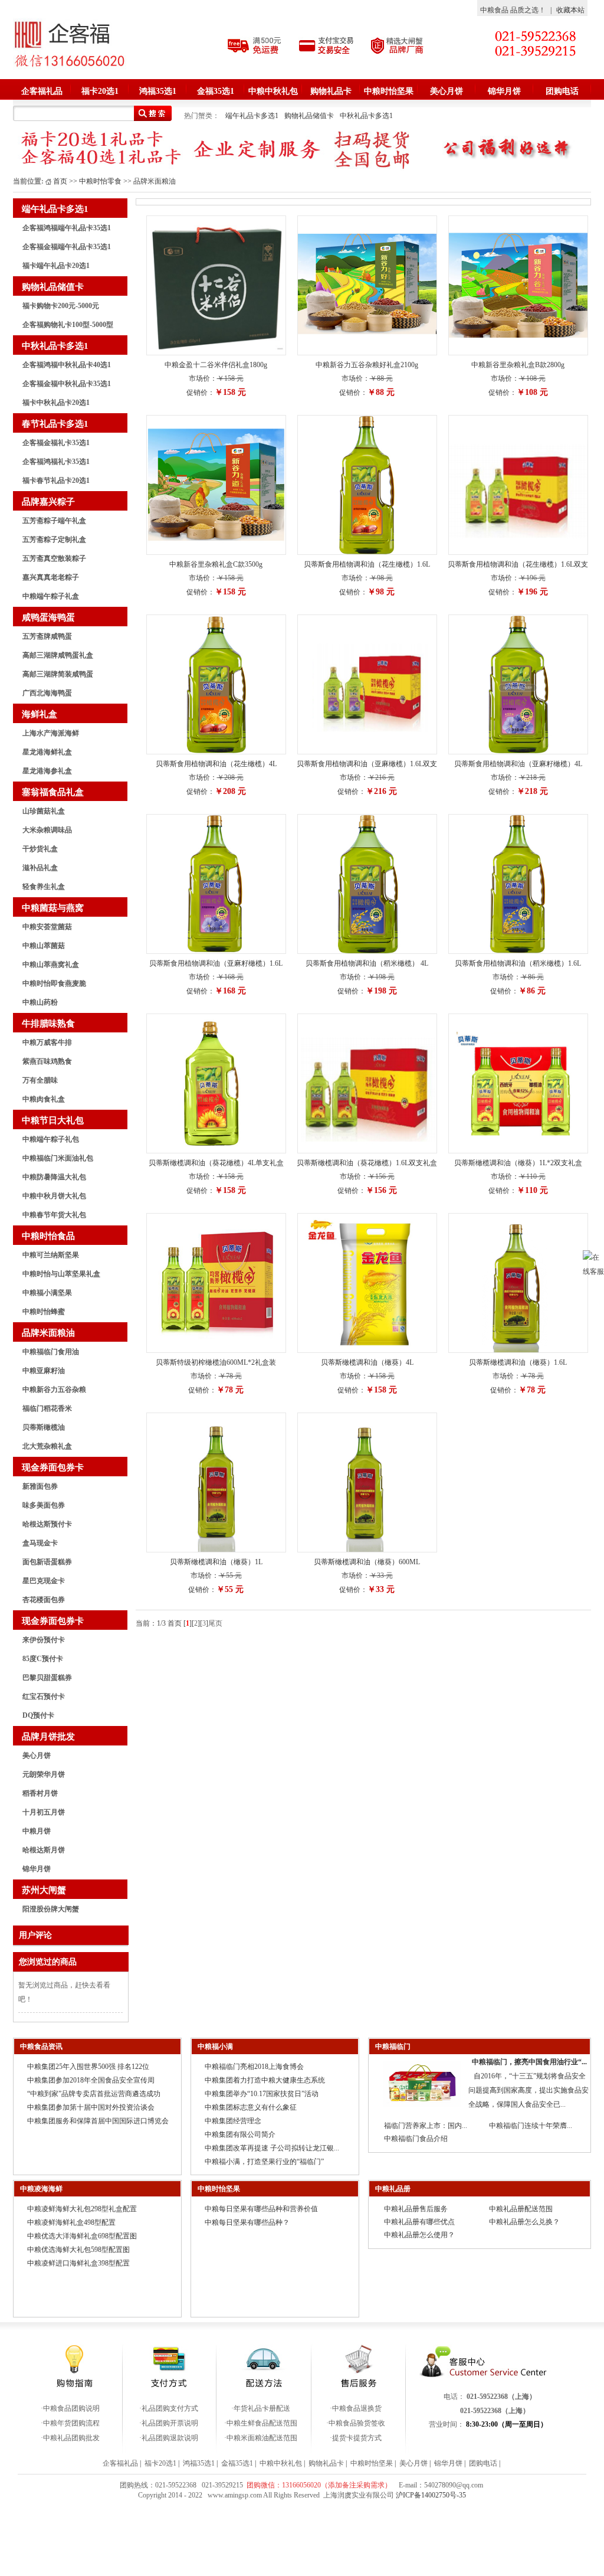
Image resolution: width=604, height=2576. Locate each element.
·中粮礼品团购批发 (70, 2438)
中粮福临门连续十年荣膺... (531, 2126)
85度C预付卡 (43, 1659)
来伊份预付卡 (44, 1640)
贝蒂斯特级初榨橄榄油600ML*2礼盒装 (216, 1362)
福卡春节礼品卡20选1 (56, 480)
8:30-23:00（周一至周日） (507, 2424)
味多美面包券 (44, 1505)
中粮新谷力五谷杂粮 (54, 1390)
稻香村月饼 (40, 1793)
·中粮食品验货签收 (356, 2423)
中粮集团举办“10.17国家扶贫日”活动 (262, 2094)
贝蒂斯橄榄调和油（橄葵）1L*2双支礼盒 (518, 1163)
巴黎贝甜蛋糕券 (47, 1678)
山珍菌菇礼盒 (44, 811)
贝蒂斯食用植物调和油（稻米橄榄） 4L (367, 963)
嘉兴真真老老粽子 (51, 577)
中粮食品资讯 (41, 2047)
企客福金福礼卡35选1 (56, 443)
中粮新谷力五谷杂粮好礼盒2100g (367, 365)
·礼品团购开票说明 (169, 2423)
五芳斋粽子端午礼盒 (54, 521)
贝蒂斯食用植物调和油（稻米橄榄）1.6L (518, 963)
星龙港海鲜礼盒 (47, 752)
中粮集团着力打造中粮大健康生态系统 (265, 2080)
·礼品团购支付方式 (169, 2408)
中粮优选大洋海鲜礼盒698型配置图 (82, 2236)
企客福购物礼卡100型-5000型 (68, 325)
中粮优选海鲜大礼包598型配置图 (78, 2250)
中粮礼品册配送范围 (521, 2209)
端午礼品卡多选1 (252, 116)
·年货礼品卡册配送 (261, 2408)
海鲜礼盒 (40, 714)
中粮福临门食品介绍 (416, 2139)
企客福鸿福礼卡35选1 (56, 462)
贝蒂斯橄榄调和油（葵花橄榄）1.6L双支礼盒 (367, 1163)
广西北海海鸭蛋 (47, 693)
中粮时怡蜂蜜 (44, 1312)
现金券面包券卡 (53, 1467)
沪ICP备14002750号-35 (431, 2495)
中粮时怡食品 (48, 1236)
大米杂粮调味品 (47, 830)
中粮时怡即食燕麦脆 (54, 983)
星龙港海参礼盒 (47, 771)
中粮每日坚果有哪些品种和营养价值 (261, 2209)
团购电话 (562, 91)
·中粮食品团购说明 (70, 2408)
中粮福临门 (393, 2047)
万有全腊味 (40, 1080)
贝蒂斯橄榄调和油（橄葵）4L (367, 1362)
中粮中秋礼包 (273, 91)
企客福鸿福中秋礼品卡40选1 (67, 365)
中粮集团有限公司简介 (240, 2134)
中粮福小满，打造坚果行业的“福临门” (264, 2162)
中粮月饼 (37, 1831)
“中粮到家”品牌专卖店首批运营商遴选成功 (94, 2094)
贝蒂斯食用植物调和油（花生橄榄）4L (216, 764)
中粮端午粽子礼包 (51, 1139)
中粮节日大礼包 (53, 1120)
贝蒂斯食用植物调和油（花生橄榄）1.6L (367, 564)
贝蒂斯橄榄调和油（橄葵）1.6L (518, 1362)
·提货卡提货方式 (356, 2438)
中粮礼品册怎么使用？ (419, 2235)
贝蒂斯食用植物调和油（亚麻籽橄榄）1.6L (216, 963)
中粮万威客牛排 (47, 1042)
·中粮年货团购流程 (70, 2423)
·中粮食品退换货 (356, 2408)
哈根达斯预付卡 (47, 1524)
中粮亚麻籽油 (44, 1371)
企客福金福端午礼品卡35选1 (67, 247)
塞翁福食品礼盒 (53, 792)
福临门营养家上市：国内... (426, 2126)
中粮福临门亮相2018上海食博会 (254, 2067)
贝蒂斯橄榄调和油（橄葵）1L (216, 1562)
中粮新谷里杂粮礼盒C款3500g (216, 564)
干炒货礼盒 (40, 849)
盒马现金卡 (40, 1543)
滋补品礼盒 (40, 868)
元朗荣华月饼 (44, 1774)
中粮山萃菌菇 (44, 946)
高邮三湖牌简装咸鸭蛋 (58, 674)
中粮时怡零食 (100, 181)
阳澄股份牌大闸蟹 (51, 1909)
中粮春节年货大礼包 (54, 1215)
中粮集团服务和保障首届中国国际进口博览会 (98, 2121)
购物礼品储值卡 (309, 116)
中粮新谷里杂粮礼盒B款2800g (518, 365)
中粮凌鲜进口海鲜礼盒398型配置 (78, 2263)
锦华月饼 (504, 91)
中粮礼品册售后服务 (416, 2209)
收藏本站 (570, 10)
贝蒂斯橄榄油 (44, 1427)
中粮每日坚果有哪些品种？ (247, 2222)
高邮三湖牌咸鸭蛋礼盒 (58, 655)
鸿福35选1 (158, 91)
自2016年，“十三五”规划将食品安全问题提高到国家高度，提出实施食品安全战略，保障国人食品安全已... (528, 2090)
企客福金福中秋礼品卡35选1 (67, 384)
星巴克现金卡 (44, 1581)
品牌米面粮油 (48, 1333)
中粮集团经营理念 (233, 2121)
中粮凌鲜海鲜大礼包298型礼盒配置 (82, 2209)
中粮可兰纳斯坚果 (51, 1255)
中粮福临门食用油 (51, 1352)
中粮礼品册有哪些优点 (419, 2222)
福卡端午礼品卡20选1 (56, 266)
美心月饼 (447, 91)
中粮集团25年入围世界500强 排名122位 (88, 2067)
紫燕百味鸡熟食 (47, 1061)
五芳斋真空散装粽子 (54, 558)
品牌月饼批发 (48, 1737)
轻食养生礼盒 (44, 887)
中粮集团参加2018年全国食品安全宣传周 (91, 2080)
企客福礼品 (42, 91)
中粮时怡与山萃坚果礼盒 (61, 1274)
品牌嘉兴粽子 (48, 502)
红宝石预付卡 (44, 1696)
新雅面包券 (40, 1486)
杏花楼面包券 (44, 1600)
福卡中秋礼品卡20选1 (56, 403)
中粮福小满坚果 (47, 1293)
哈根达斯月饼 (44, 1850)
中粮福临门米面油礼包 (58, 1158)
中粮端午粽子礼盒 (51, 596)
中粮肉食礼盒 (44, 1099)
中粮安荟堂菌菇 (47, 927)
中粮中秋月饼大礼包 (54, 1196)
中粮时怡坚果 (389, 91)
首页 (60, 181)
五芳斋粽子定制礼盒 (54, 540)
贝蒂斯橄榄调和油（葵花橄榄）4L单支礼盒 (216, 1163)
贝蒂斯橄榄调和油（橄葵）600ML (367, 1562)
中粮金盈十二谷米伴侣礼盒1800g (216, 365)
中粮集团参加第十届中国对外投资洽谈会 (91, 2107)
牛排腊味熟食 (48, 1024)
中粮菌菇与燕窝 (53, 908)
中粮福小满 (215, 2047)
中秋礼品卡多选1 (366, 116)
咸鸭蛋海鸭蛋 (48, 617)
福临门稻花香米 (47, 1408)
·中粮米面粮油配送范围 (261, 2438)
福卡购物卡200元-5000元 (61, 306)
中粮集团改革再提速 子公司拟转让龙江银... (272, 2148)
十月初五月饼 (44, 1812)
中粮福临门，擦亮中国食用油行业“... (529, 2062)
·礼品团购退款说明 (169, 2438)
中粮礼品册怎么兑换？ (524, 2222)
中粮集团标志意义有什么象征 (251, 2107)
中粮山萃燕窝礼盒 (51, 965)
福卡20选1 (100, 91)
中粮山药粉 (40, 1002)
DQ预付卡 (38, 1715)
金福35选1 (216, 91)
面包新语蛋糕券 (47, 1562)
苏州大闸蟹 (44, 1890)
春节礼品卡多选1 (55, 424)
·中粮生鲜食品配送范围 (261, 2423)
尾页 (215, 1623)
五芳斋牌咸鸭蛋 (47, 636)
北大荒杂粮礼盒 (47, 1446)
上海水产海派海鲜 (51, 733)
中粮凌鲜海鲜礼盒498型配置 (71, 2222)
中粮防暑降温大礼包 (54, 1177)
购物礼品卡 (331, 91)
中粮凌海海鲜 (41, 2189)
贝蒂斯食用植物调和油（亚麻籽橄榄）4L (518, 764)
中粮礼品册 (393, 2189)
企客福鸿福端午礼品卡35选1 (67, 228)
